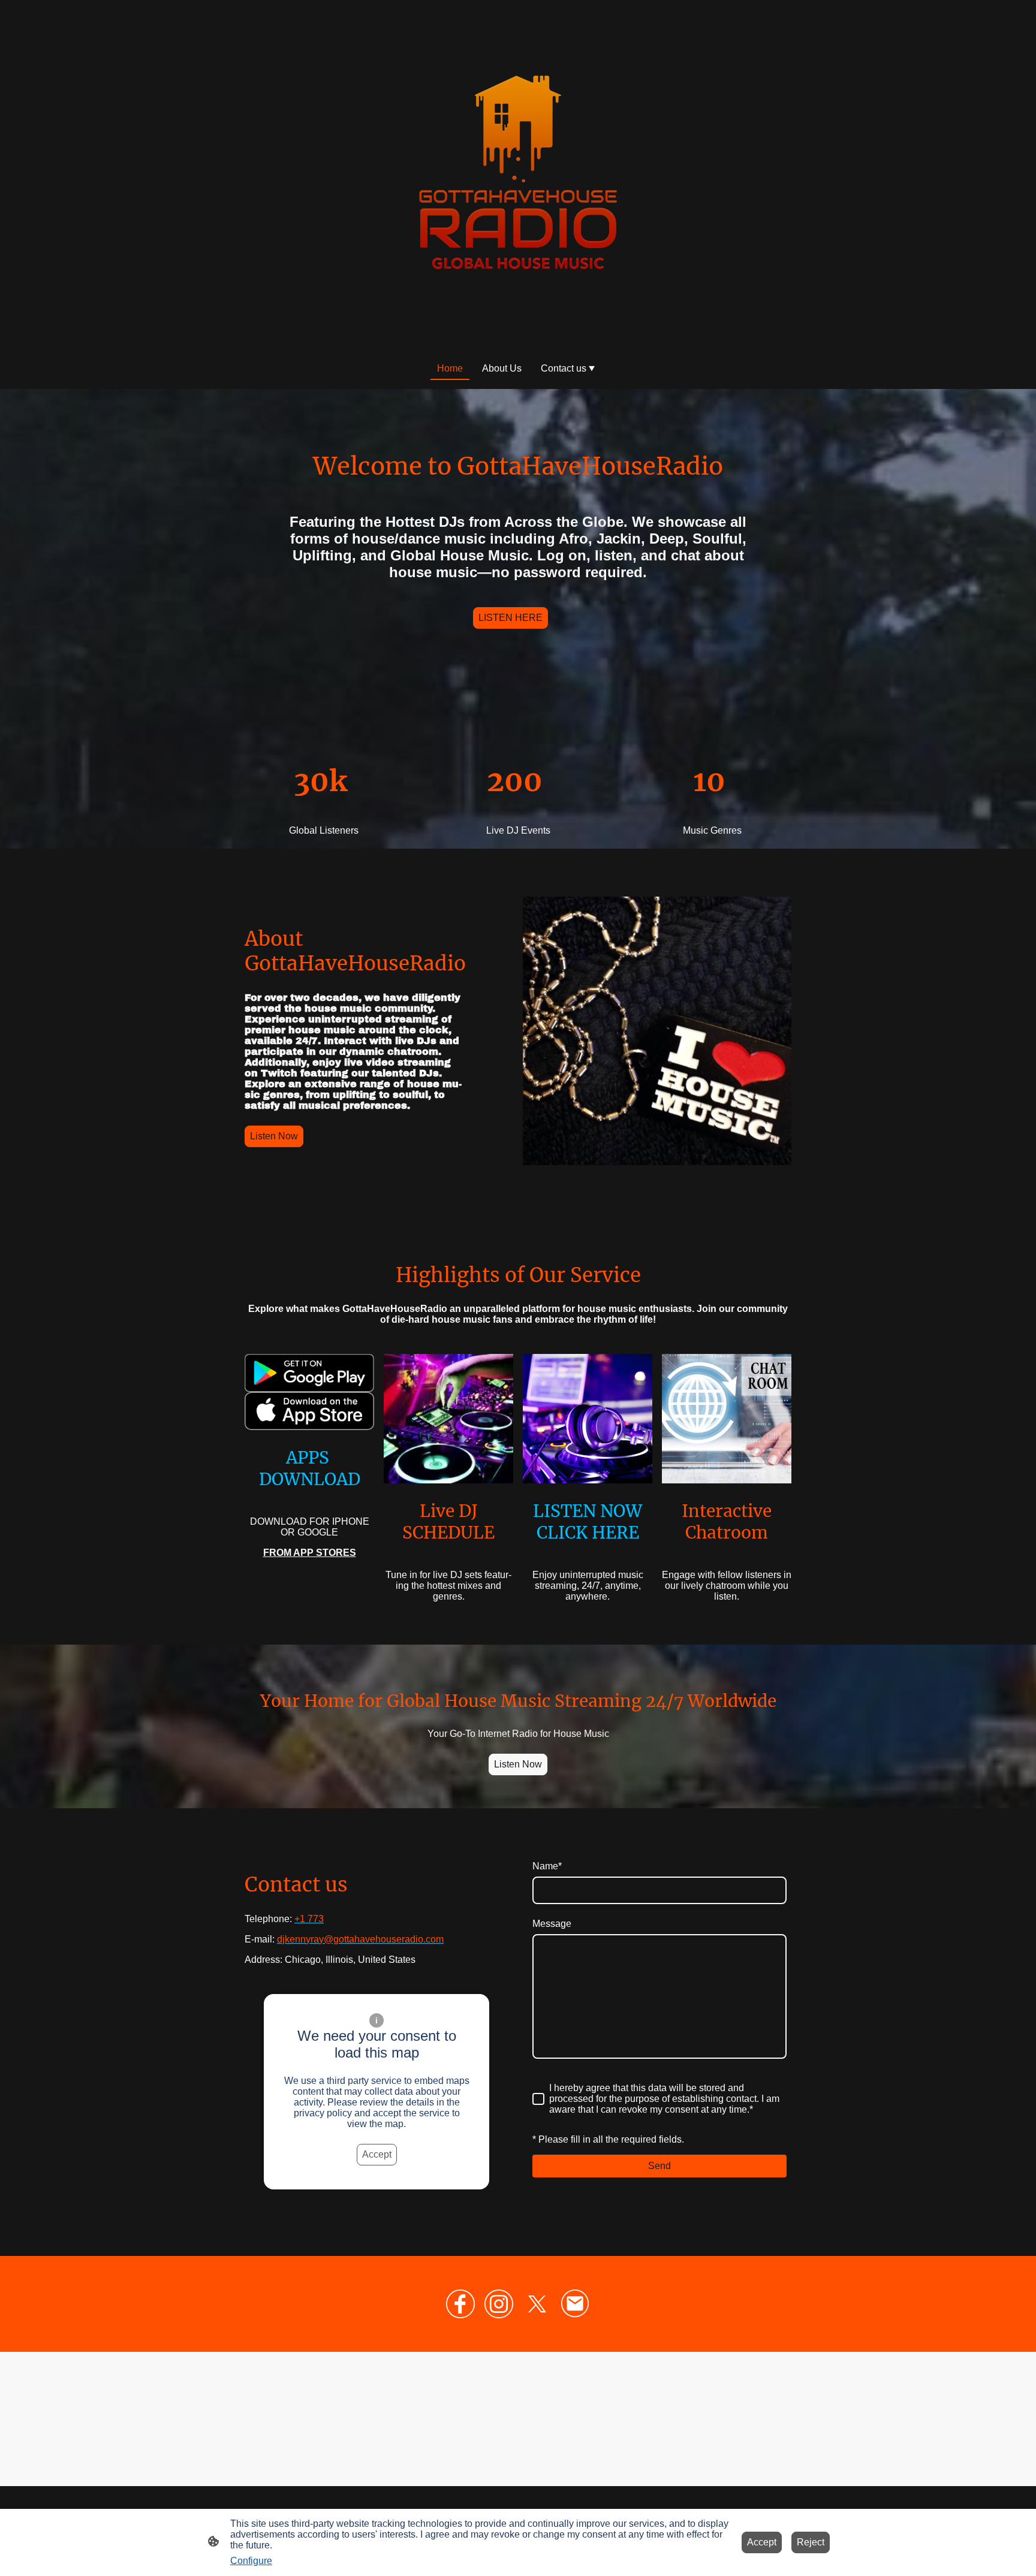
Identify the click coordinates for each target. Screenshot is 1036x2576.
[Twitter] (537, 2304)
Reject (811, 2542)
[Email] (576, 2304)
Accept (377, 2154)
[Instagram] (499, 2304)
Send (659, 2166)
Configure (251, 2561)
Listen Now (274, 1136)
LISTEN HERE (511, 618)
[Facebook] (460, 2304)
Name (547, 1866)
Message (552, 1924)
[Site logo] (518, 174)
